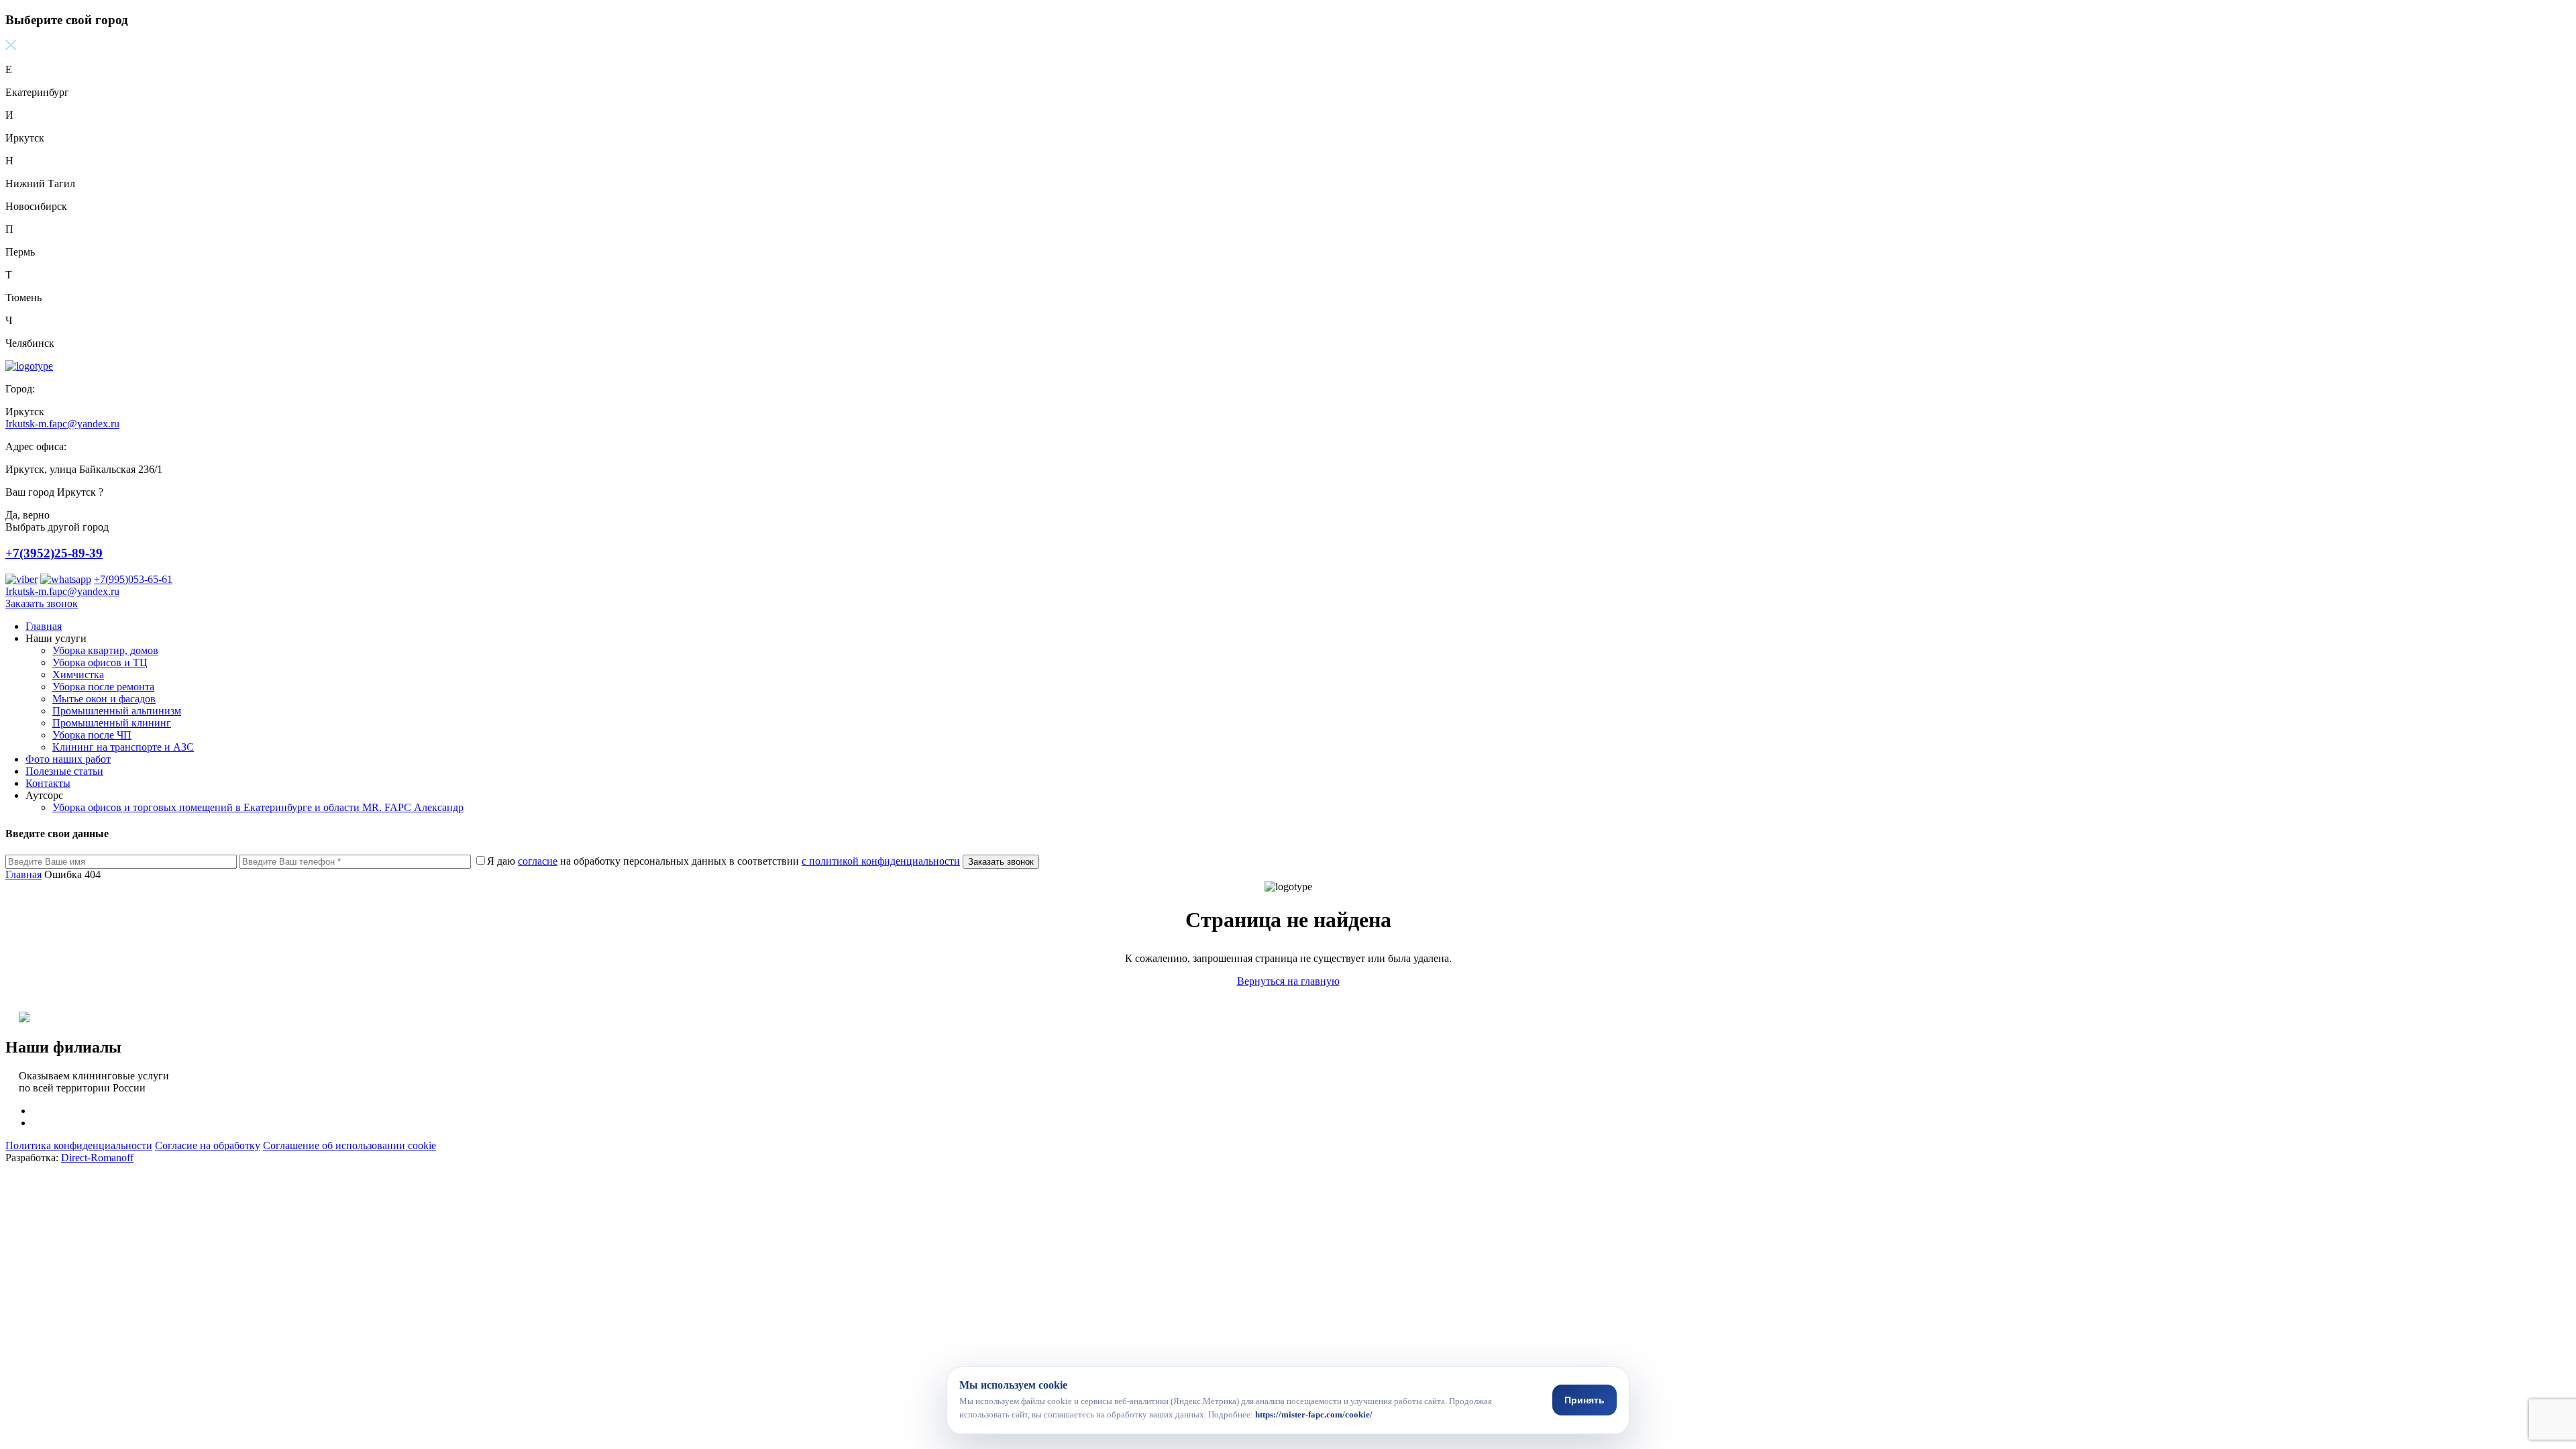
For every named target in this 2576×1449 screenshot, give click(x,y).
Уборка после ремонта (103, 687)
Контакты (48, 783)
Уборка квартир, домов (105, 650)
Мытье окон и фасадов (104, 699)
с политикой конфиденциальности (881, 861)
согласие (538, 861)
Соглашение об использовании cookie (350, 1145)
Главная (44, 626)
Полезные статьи (64, 771)
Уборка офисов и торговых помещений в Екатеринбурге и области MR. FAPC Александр (258, 807)
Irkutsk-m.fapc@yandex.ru (62, 424)
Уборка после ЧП (92, 735)
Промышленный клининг (112, 723)
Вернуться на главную (1288, 981)
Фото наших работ (68, 759)
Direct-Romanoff (97, 1158)
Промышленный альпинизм (117, 711)
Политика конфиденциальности (79, 1145)
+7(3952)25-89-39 (54, 553)
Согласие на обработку (208, 1145)
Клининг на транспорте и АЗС (123, 747)
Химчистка (78, 675)
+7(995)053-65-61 (133, 579)
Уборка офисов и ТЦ (100, 662)
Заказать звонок (42, 603)
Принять (1585, 1400)
